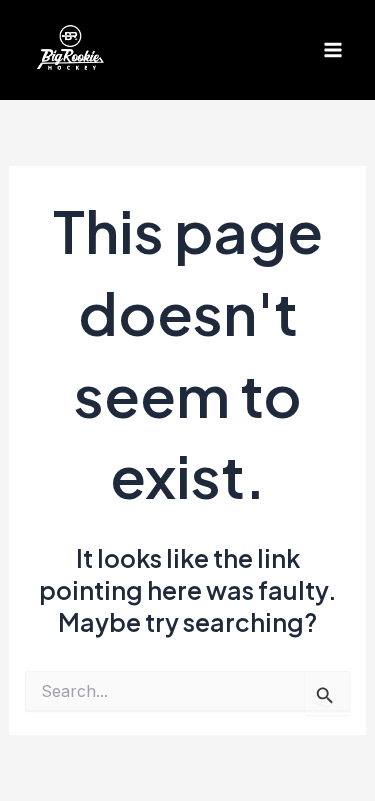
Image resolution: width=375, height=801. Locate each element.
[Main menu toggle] (332, 50)
